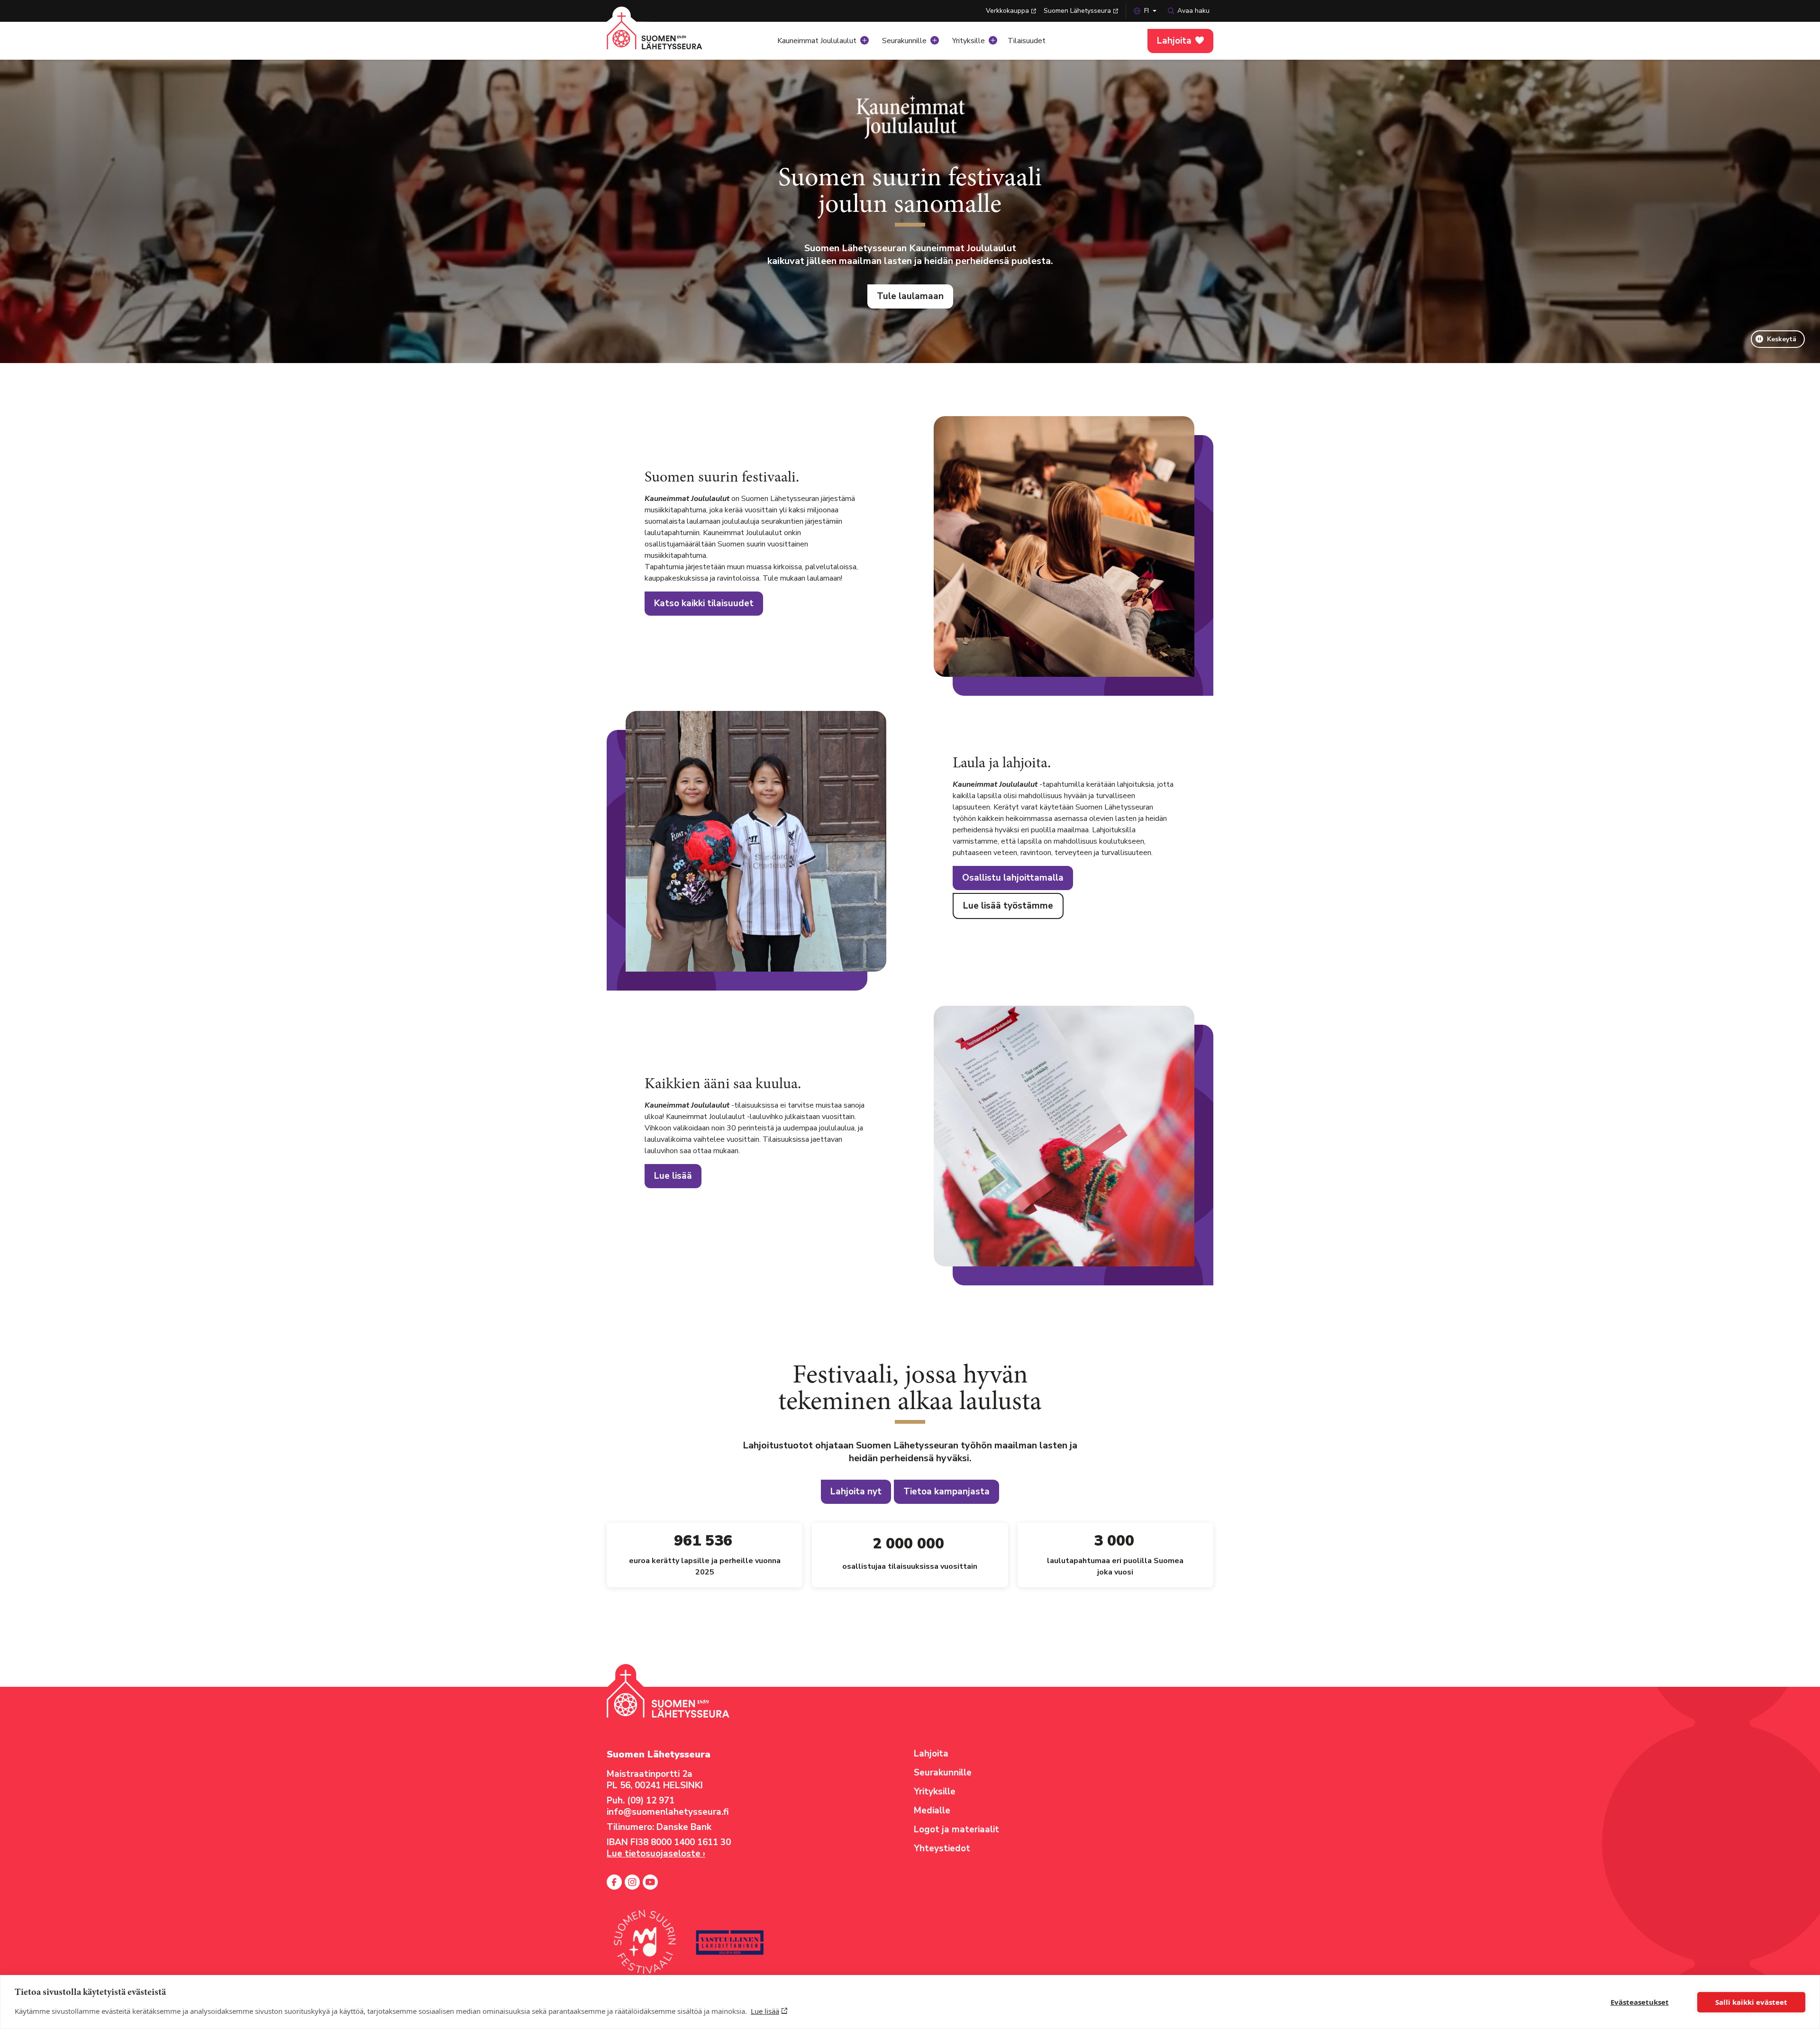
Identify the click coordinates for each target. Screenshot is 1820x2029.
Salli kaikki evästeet (1751, 2002)
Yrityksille (969, 41)
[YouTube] (650, 1882)
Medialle (932, 1811)
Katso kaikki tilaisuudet (704, 603)
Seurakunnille (904, 41)
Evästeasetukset (1640, 2002)
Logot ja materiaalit (956, 1829)
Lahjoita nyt (856, 1492)
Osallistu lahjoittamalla (1013, 878)
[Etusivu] (666, 38)
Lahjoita (1174, 41)
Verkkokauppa (1007, 11)
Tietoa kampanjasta (946, 1492)
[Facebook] (614, 1882)
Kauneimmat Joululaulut (817, 41)
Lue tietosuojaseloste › (656, 1854)
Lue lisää (765, 2011)
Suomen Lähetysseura (1077, 11)
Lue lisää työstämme (1008, 906)
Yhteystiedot (942, 1848)
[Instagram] (632, 1882)
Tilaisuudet (1027, 41)
